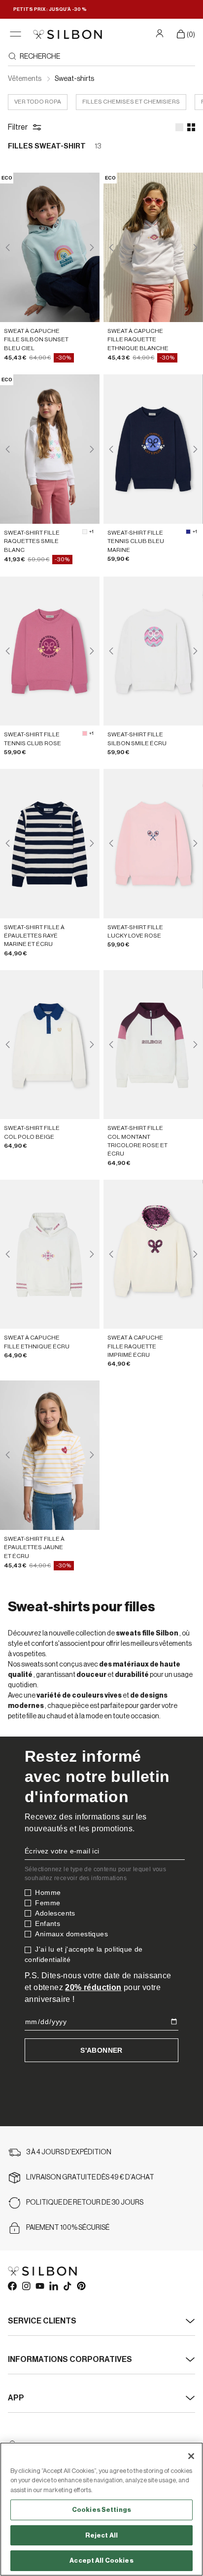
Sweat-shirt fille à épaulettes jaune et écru (34, 1547)
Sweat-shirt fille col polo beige (32, 1132)
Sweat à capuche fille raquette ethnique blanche (138, 340)
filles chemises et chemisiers (131, 102)
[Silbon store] (68, 34)
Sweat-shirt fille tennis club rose (33, 739)
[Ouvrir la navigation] (16, 34)
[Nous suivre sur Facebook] (12, 2286)
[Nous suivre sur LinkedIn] (53, 2286)
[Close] (191, 2456)
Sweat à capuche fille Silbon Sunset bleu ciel (36, 340)
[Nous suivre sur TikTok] (67, 2286)
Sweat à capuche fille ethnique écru (37, 1342)
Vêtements (25, 79)
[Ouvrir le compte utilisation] (161, 33)
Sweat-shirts (74, 79)
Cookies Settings (101, 2510)
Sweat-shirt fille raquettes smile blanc (32, 541)
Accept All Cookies (101, 2560)
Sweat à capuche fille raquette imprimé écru (135, 1346)
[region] (101, 2509)
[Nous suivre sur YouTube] (39, 2286)
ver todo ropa (38, 102)
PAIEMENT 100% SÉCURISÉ (68, 2228)
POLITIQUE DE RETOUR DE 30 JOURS (85, 2203)
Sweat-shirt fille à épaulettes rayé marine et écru (34, 936)
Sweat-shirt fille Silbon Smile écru (137, 739)
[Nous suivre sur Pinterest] (81, 2286)
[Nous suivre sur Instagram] (26, 2286)
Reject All (101, 2535)
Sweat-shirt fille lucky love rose (135, 931)
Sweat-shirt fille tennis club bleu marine (136, 541)
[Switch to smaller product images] (191, 127)
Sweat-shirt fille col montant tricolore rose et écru (137, 1141)
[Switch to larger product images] (179, 127)
